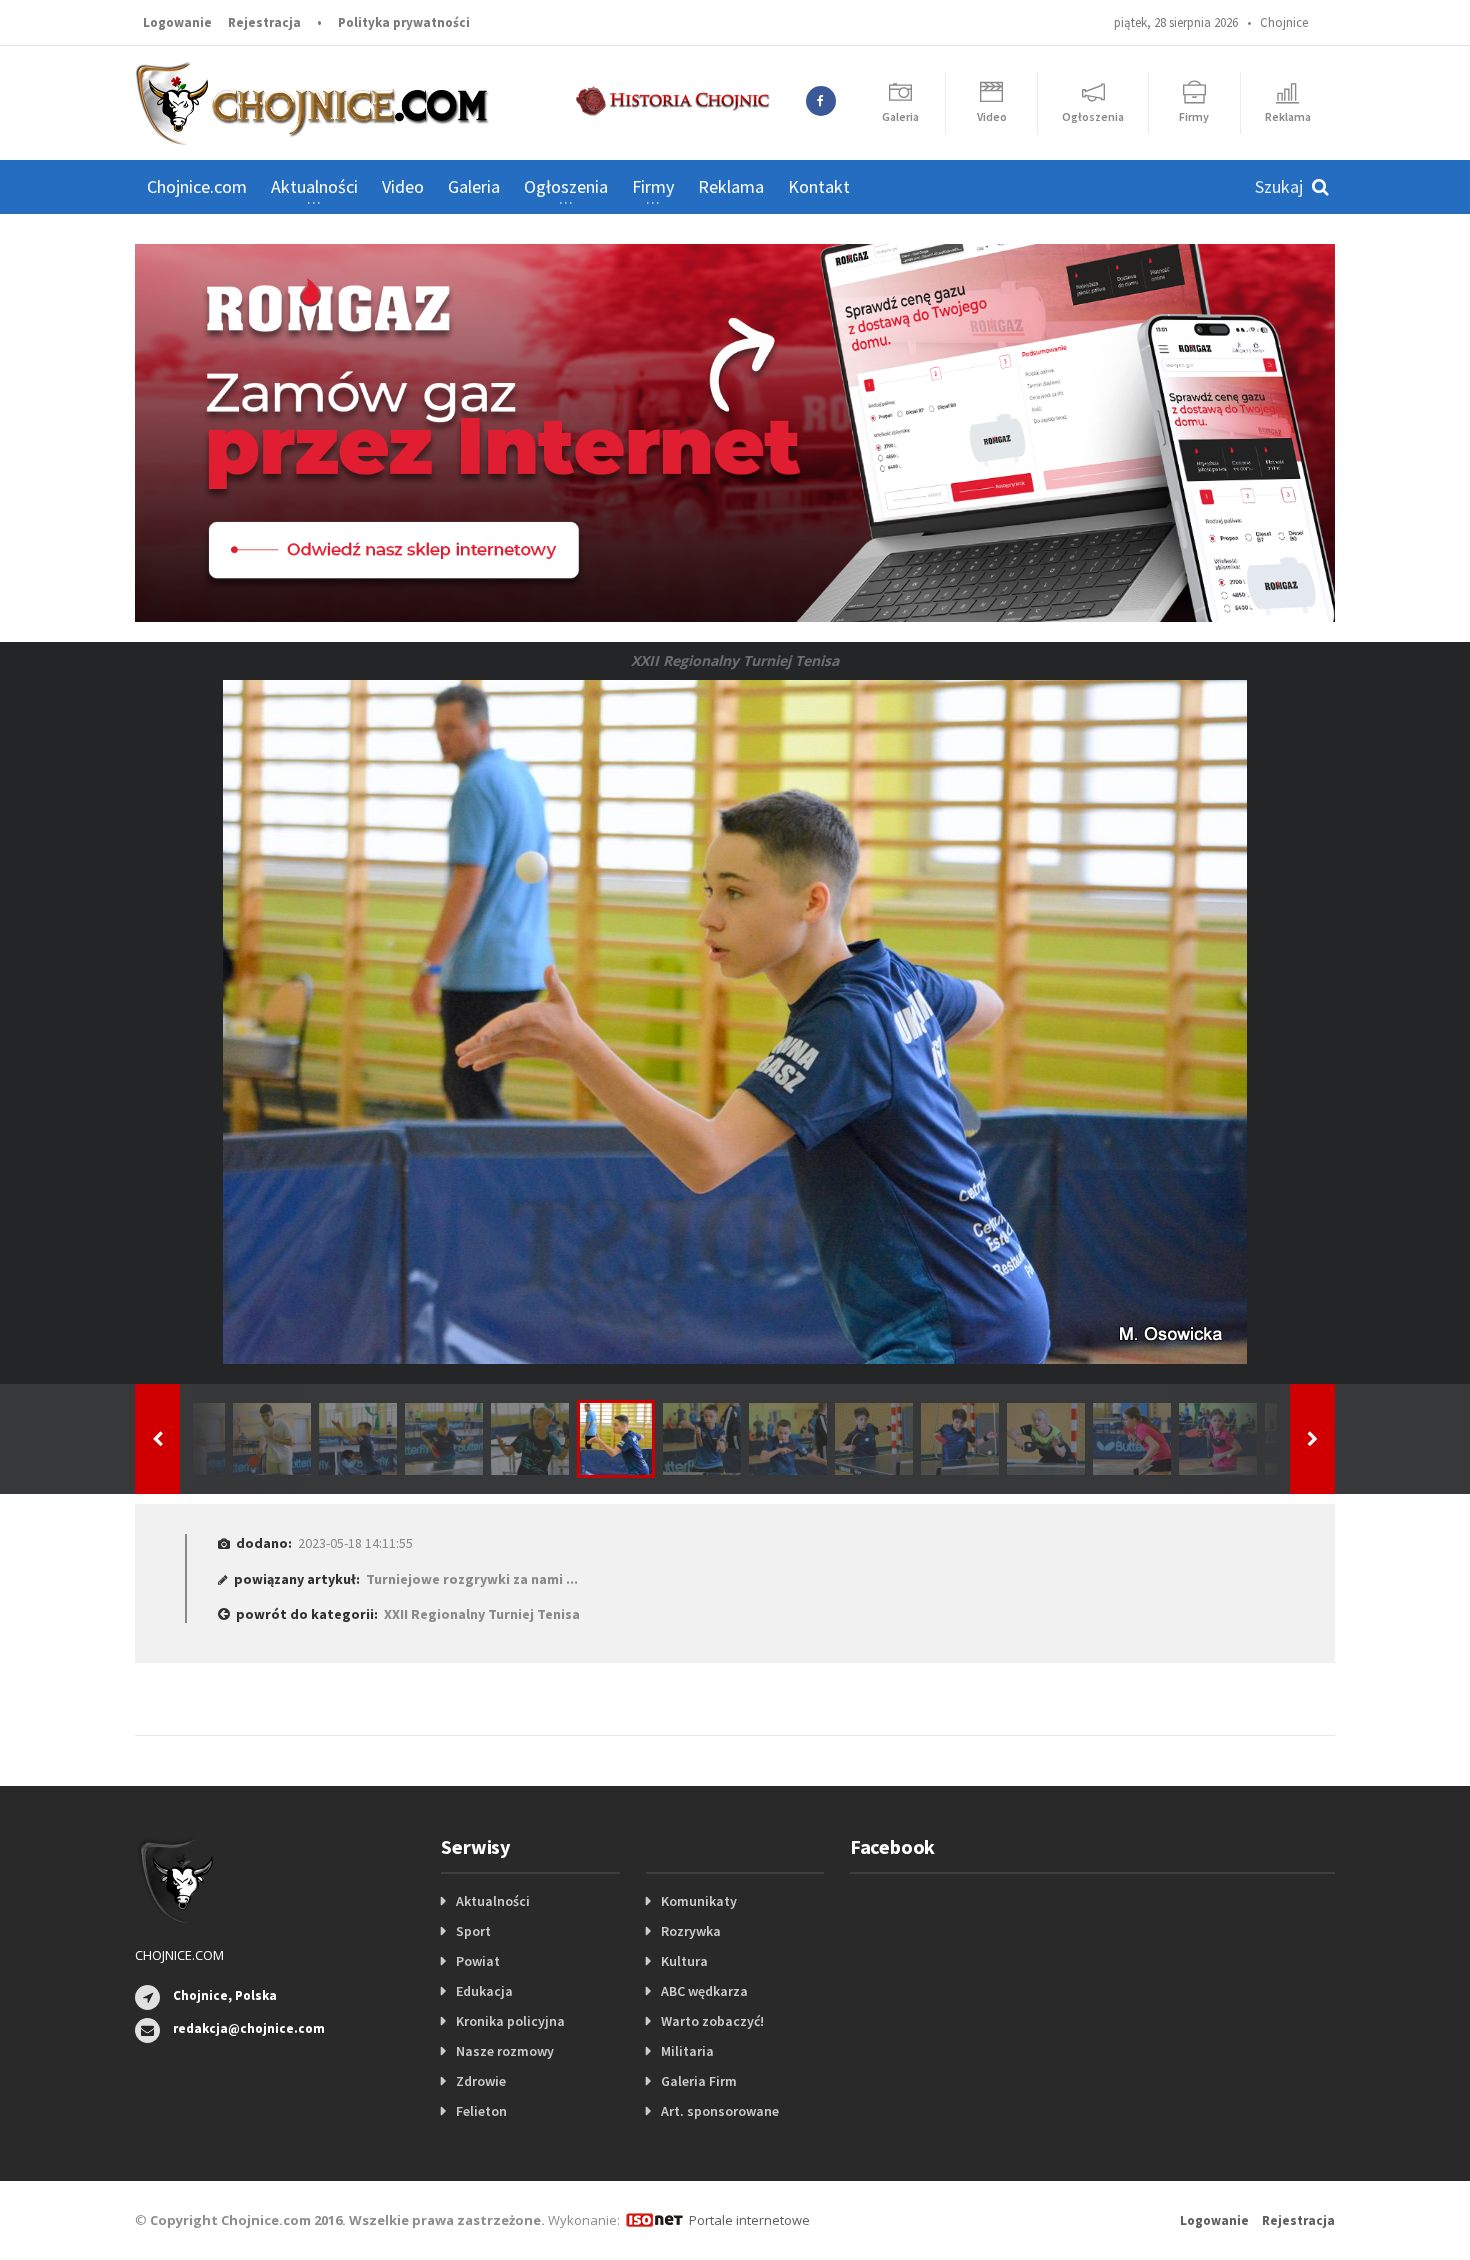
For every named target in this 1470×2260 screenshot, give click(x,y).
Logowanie (177, 22)
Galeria (474, 186)
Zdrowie (481, 2081)
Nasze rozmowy (505, 2051)
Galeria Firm (699, 2081)
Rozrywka (691, 1931)
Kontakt (819, 186)
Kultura (684, 1961)
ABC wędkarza (704, 1991)
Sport (473, 1931)
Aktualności (493, 1901)
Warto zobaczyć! (712, 2021)
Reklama (731, 186)
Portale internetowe (749, 2220)
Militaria (687, 2051)
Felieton (481, 2111)
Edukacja (484, 1991)
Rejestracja (264, 22)
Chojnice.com (197, 186)
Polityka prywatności (404, 22)
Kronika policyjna (510, 2021)
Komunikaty (699, 1901)
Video (403, 186)
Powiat (478, 1961)
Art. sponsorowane (720, 2111)
